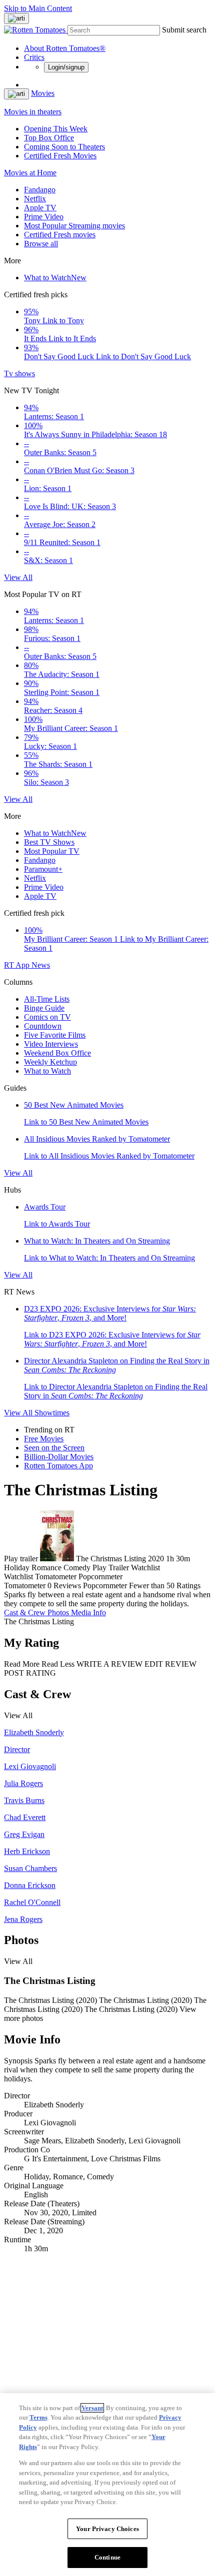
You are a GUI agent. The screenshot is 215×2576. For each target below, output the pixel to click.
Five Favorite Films (55, 1035)
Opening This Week (56, 129)
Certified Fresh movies (60, 235)
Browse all (41, 244)
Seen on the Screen (54, 1448)
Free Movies (44, 1439)
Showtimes (52, 1413)
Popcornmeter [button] (105, 1586)
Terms (38, 2417)
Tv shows (19, 373)
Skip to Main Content (38, 8)
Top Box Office (49, 138)
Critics (34, 57)
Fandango (40, 190)
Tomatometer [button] (25, 1586)
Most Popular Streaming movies (74, 226)
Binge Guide (44, 1008)
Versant (92, 2408)
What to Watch (55, 278)
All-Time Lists (47, 999)
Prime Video (44, 217)
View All (18, 577)
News (41, 965)
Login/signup (66, 67)
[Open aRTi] (16, 18)
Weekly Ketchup (50, 1062)
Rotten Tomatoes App (58, 1466)
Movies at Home (30, 173)
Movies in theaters (33, 112)
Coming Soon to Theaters (64, 147)
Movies (43, 93)
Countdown (43, 1026)
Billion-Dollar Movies (59, 1457)
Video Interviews (51, 1044)
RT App (18, 965)
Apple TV (40, 208)
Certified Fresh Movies (60, 156)
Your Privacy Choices (107, 2529)
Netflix (35, 199)
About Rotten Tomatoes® (65, 48)
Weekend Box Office (57, 1053)
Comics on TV (47, 1017)
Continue (107, 2557)
